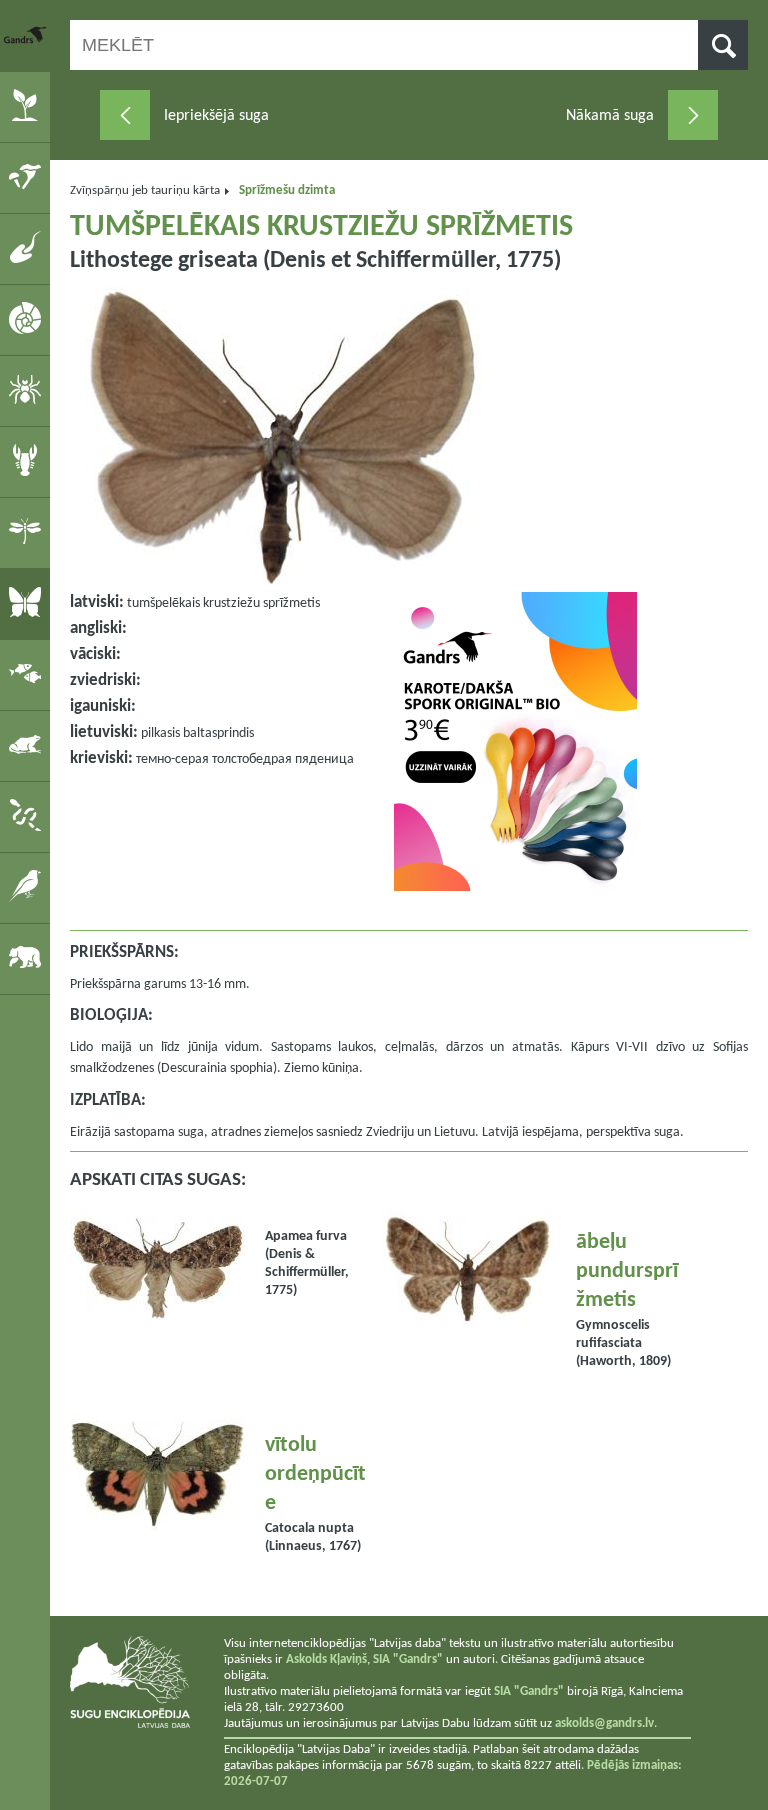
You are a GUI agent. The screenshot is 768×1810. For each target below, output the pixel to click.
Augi (28, 106)
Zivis (28, 674)
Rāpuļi (28, 816)
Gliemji (28, 319)
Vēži (28, 461)
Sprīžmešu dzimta (287, 190)
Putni (28, 887)
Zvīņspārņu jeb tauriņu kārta (145, 190)
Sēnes (28, 177)
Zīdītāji (28, 958)
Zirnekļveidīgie (28, 390)
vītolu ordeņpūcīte (315, 1474)
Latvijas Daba (27, 35)
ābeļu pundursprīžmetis (627, 1271)
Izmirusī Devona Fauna (28, 248)
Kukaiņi (28, 532)
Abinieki (28, 745)
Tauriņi (28, 603)
